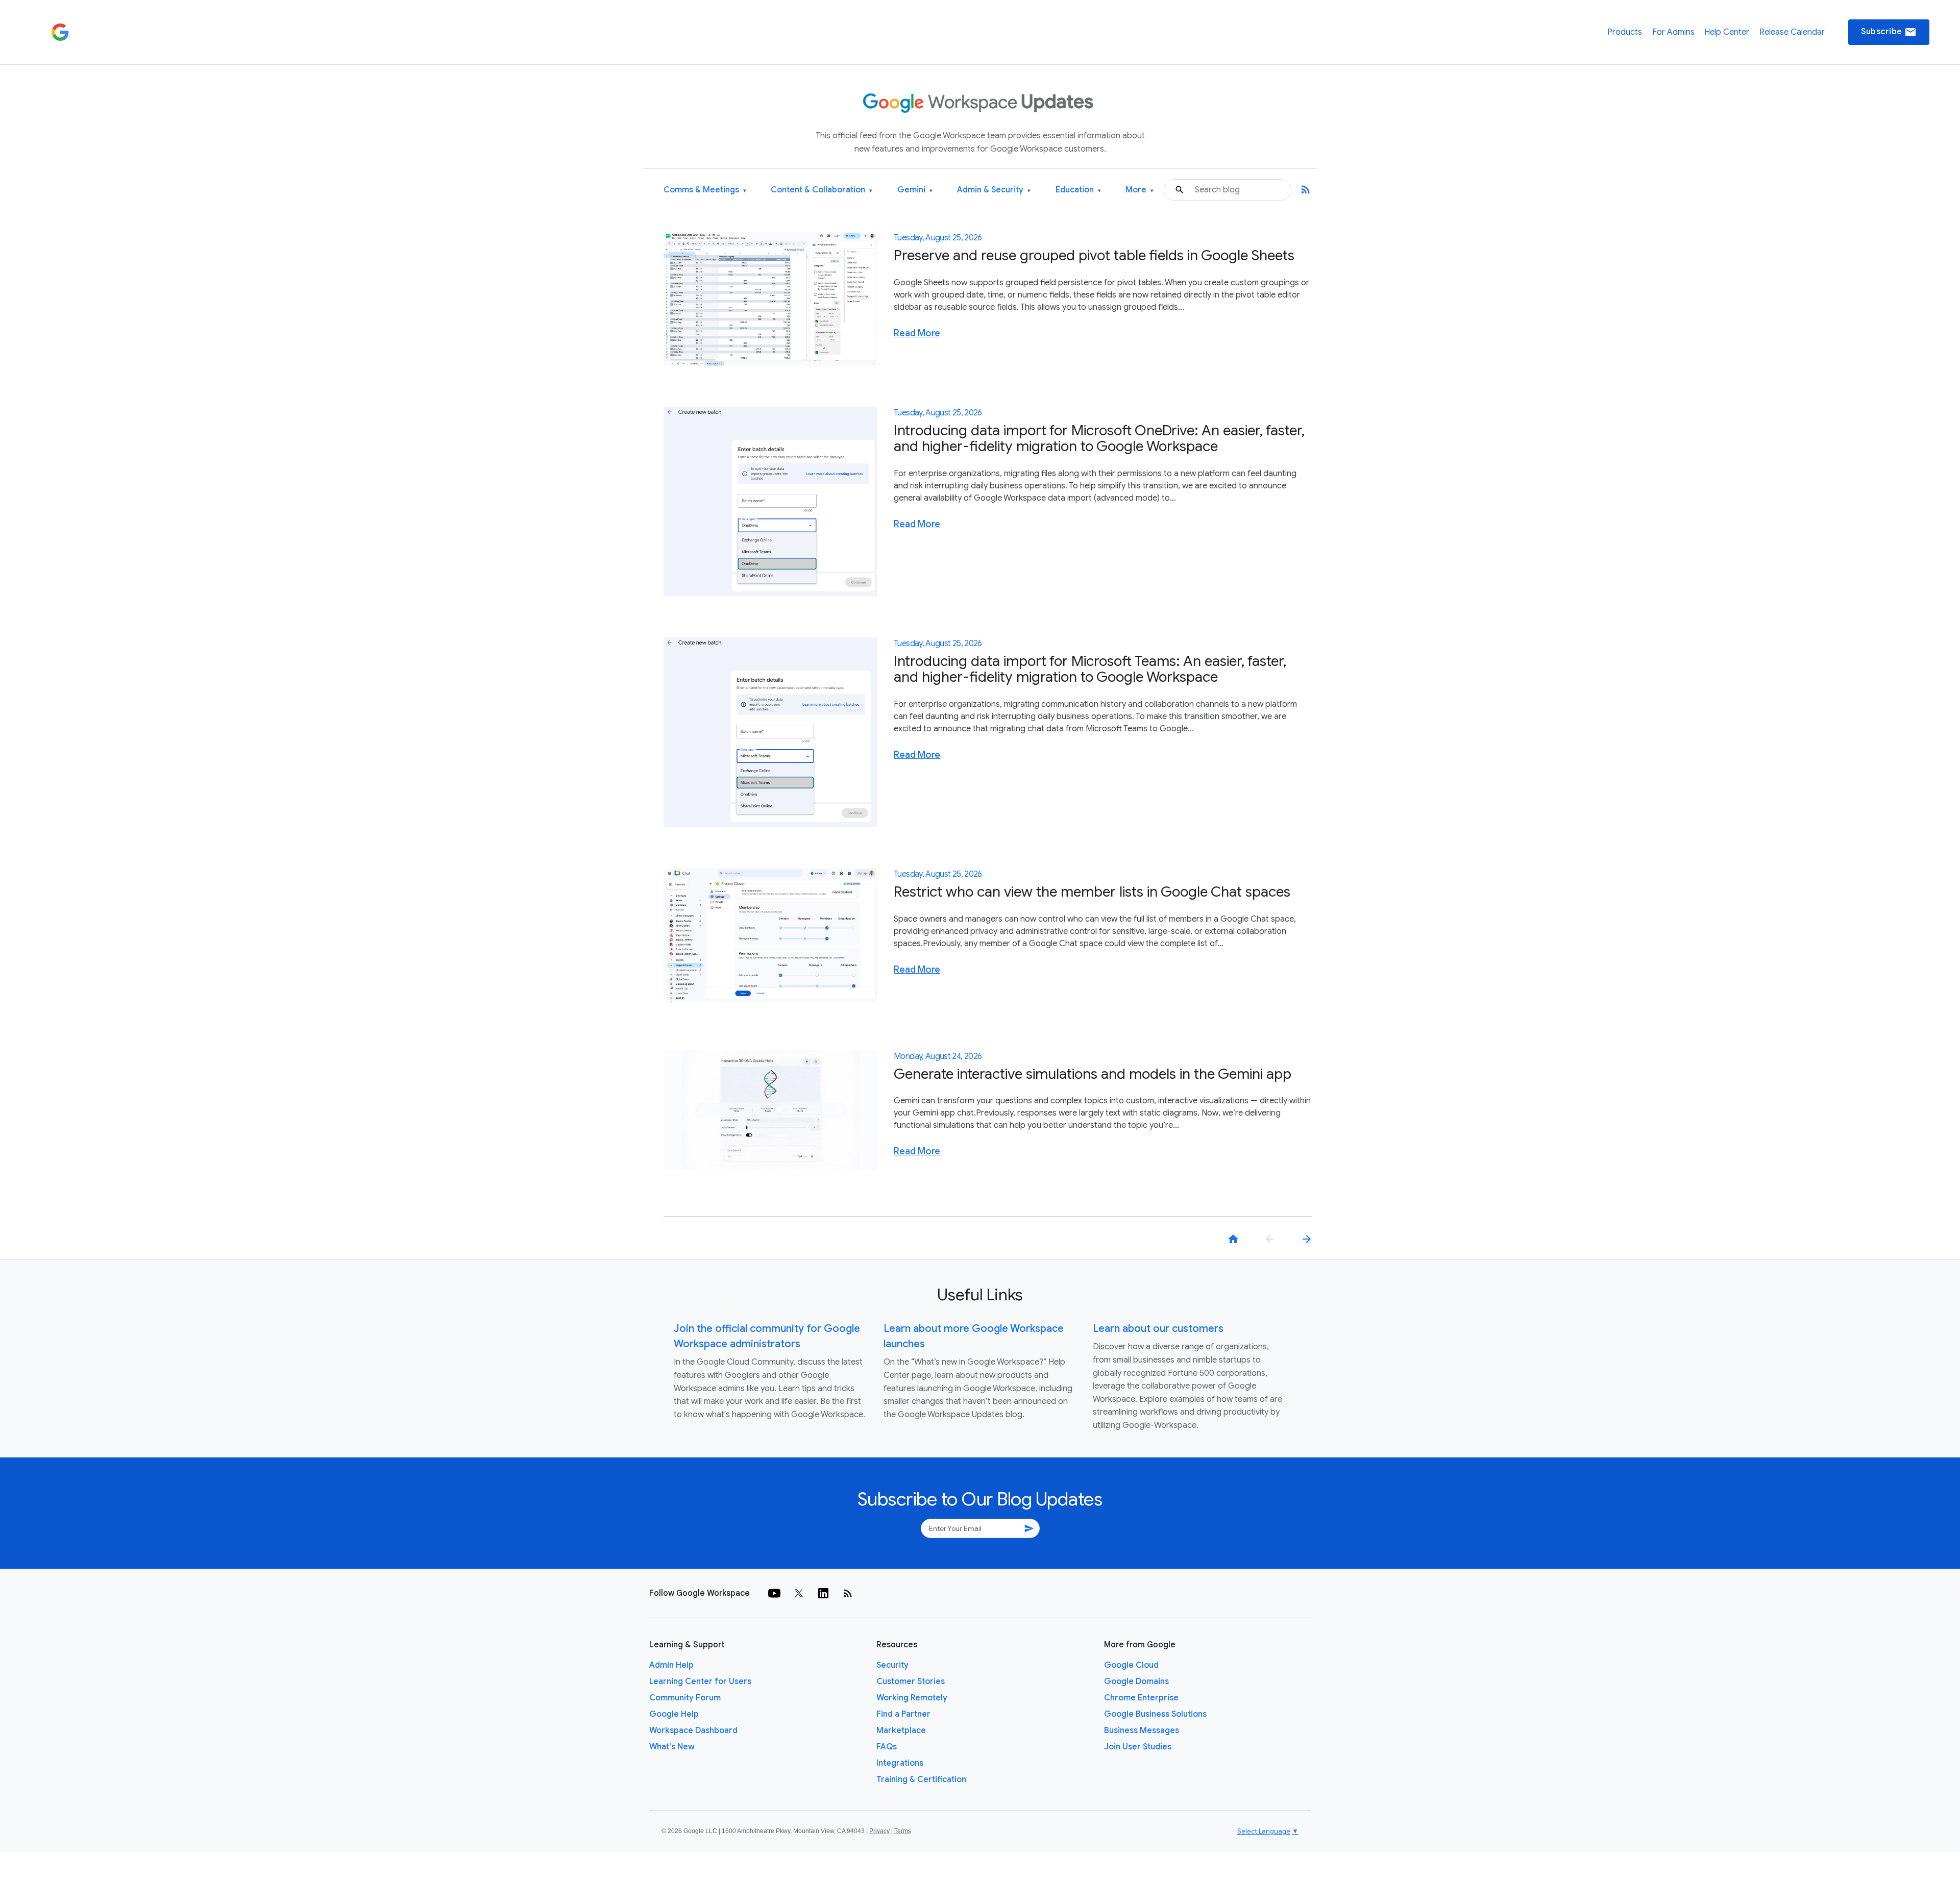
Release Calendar (1792, 32)
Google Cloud (1131, 1665)
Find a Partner (903, 1714)
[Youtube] (774, 1593)
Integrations (900, 1763)
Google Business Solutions (1155, 1714)
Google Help (674, 1714)
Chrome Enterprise (1141, 1698)
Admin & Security (994, 190)
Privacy (879, 1831)
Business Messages (1142, 1730)
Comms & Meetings (705, 190)
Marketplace (901, 1730)
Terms (903, 1831)
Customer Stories (911, 1682)
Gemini (915, 190)
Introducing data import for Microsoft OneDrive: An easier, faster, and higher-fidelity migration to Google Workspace (1099, 438)
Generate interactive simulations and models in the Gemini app (1093, 1074)
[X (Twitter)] (799, 1593)
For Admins (1673, 32)
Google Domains (1136, 1682)
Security (892, 1665)
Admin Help (671, 1665)
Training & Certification (921, 1779)
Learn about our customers (1158, 1329)
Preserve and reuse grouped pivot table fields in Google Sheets (1094, 255)
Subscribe (1889, 32)
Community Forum (685, 1698)
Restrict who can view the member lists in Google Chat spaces (1092, 892)
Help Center (1727, 32)
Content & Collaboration (822, 190)
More (1140, 190)
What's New (672, 1747)
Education (1078, 190)
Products (1625, 32)
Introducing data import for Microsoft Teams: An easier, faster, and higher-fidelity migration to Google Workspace (1090, 669)
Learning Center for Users (700, 1682)
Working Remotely (912, 1698)
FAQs (887, 1747)
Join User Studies (1138, 1747)
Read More (917, 333)
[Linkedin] (823, 1593)
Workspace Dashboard (693, 1730)
